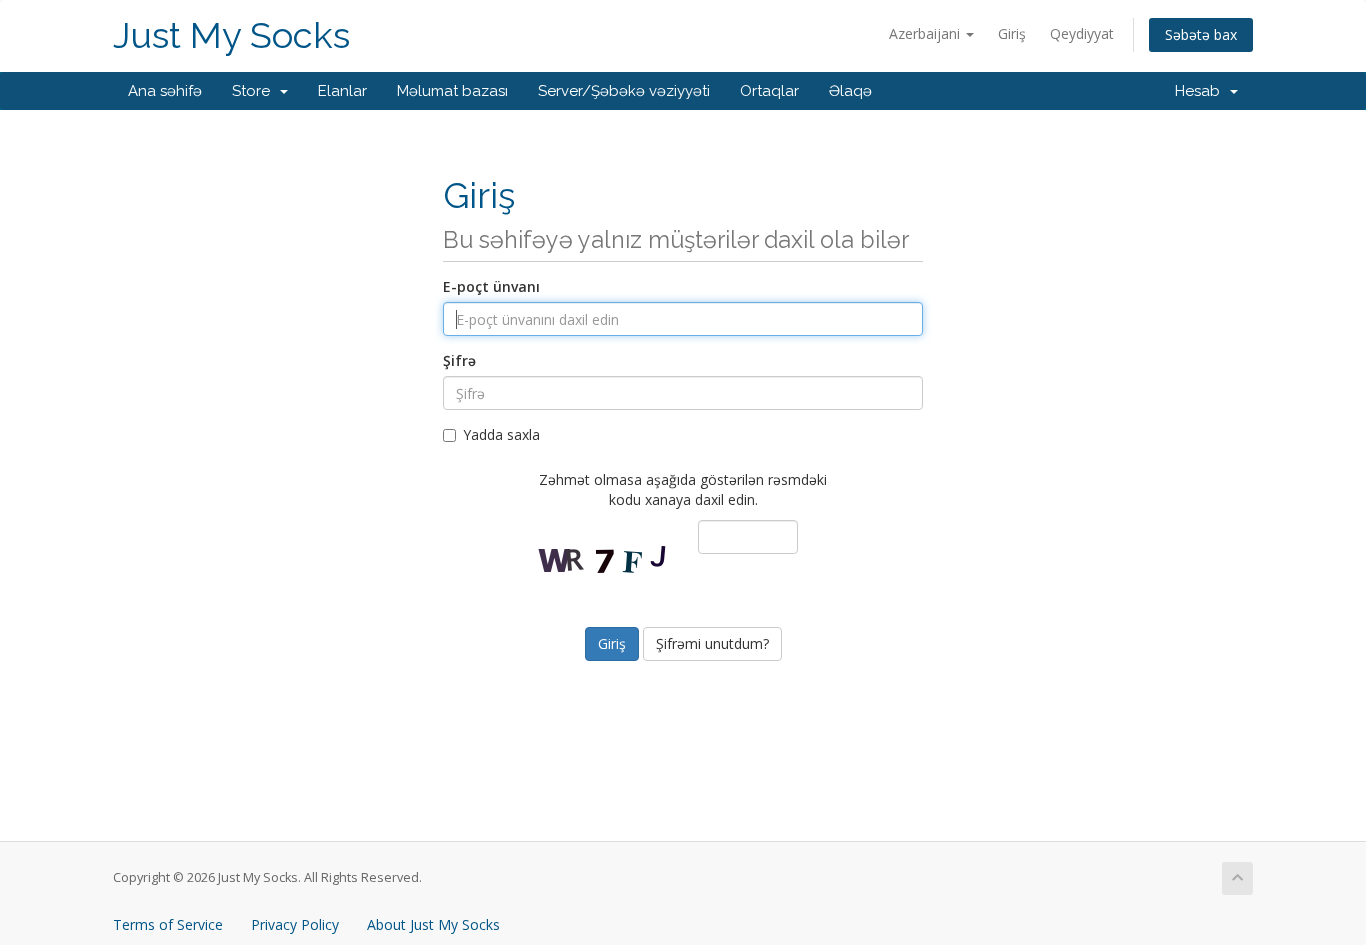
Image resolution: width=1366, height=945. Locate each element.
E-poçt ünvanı (491, 286)
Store (255, 91)
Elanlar (342, 91)
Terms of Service (168, 924)
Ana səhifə (165, 91)
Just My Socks (231, 35)
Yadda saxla (501, 434)
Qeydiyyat (1082, 33)
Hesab (1201, 91)
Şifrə (459, 360)
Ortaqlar (769, 91)
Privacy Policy (295, 924)
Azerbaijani (926, 33)
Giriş (1012, 33)
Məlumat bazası (452, 91)
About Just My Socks (433, 924)
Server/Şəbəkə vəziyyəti (624, 91)
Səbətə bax (1201, 34)
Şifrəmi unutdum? (712, 643)
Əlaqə (850, 91)
